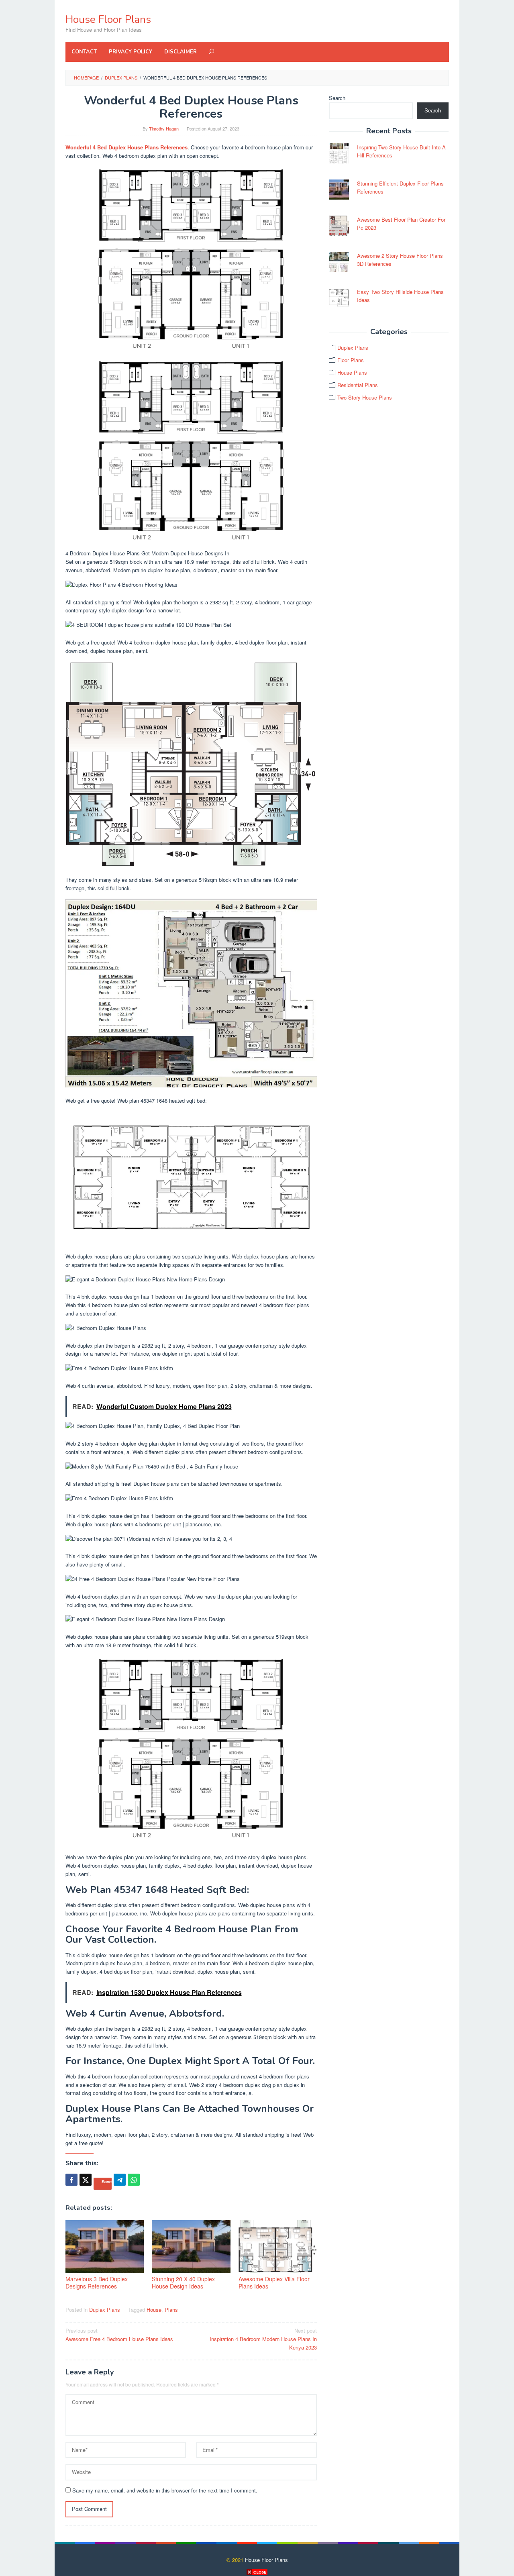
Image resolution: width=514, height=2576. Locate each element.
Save (107, 2181)
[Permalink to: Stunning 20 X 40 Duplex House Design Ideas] (191, 2247)
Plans (171, 2310)
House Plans (352, 372)
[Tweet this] (86, 2180)
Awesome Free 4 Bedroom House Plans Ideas (119, 2335)
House (154, 2310)
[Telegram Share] (120, 2180)
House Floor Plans (108, 19)
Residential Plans (358, 385)
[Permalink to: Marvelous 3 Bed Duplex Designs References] (105, 2247)
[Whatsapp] (134, 2180)
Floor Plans (351, 360)
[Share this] (71, 2180)
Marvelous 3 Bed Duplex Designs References (97, 2282)
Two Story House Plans (365, 397)
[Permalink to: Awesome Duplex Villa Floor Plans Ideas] (278, 2247)
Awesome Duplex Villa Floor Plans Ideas (274, 2282)
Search (337, 98)
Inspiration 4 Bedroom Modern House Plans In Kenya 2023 (263, 2339)
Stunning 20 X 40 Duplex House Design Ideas (183, 2282)
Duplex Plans (105, 2310)
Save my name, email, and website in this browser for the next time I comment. (165, 2490)
